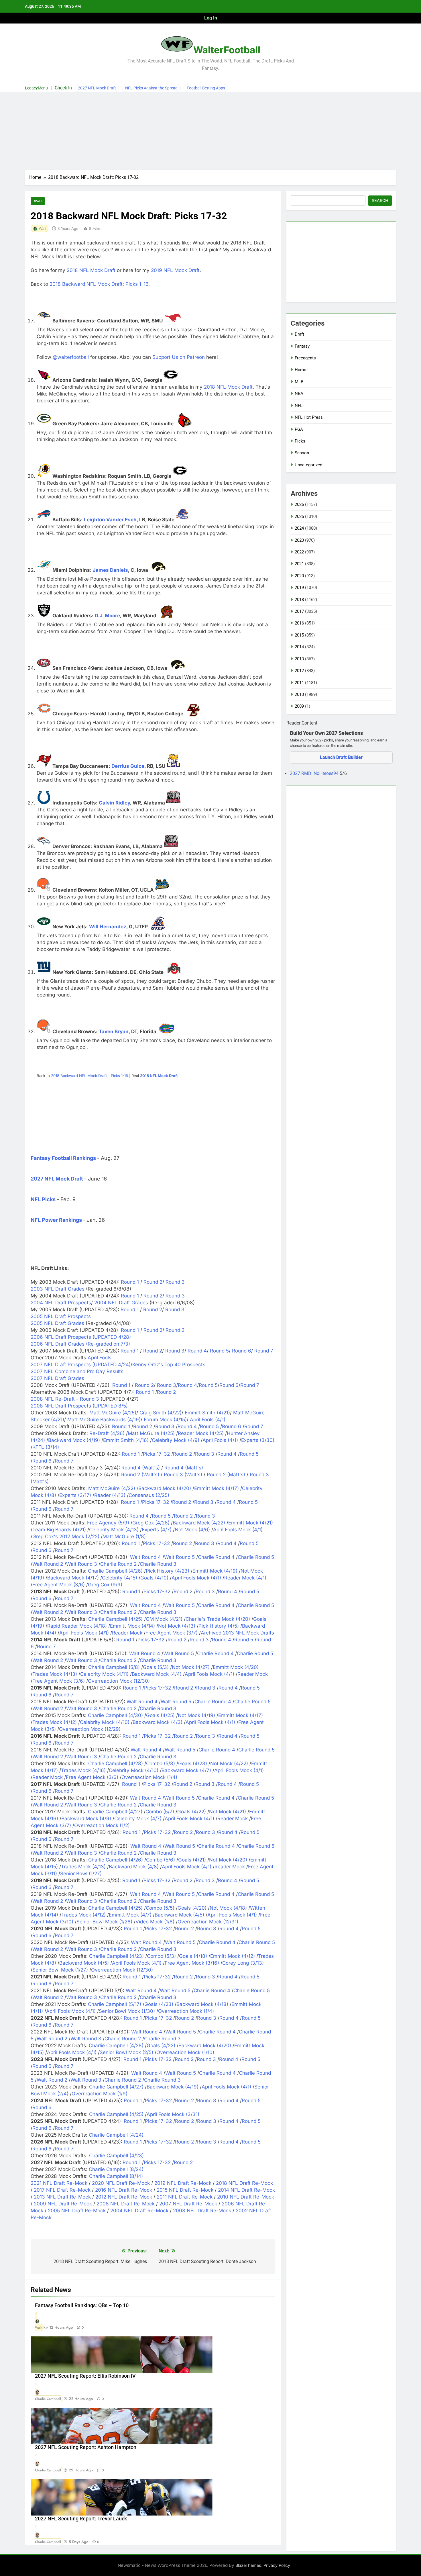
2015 (299, 635)
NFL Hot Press (309, 417)
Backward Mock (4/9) (86, 1819)
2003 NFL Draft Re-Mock (202, 2211)
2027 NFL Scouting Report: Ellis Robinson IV (85, 2376)
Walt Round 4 (145, 1557)
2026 (299, 504)
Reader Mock (127, 1633)
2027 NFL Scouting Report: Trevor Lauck (81, 2519)
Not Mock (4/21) (228, 1812)
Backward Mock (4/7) (186, 1770)
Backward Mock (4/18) (202, 2004)
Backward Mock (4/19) (74, 1440)
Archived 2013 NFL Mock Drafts (237, 1633)
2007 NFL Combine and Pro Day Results (77, 1371)
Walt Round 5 (179, 1557)
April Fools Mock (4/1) (238, 1530)
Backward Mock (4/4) (157, 1674)
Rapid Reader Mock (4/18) (77, 1626)
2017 (299, 611)
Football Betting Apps (206, 88)
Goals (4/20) (192, 1908)
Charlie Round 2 (118, 1564)
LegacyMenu (36, 88)
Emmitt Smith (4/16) (126, 1440)
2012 (299, 671)
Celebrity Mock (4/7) (138, 1819)
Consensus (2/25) (149, 1495)
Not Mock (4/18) (228, 1908)
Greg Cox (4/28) (151, 1523)
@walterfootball (71, 357)
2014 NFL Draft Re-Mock (246, 2190)
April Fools (100, 1358)
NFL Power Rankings (56, 1220)
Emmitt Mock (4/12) (233, 1956)
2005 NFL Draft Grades (57, 1323)
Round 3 (174, 1282)
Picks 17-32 (156, 1454)
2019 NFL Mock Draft (175, 270)
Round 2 (152, 1282)
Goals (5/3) (156, 1667)
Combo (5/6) (161, 1860)
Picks (300, 441)
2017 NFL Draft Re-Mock (62, 2190)
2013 (299, 659)
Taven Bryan (114, 1031)
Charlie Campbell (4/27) (115, 1812)
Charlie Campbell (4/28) (116, 1763)
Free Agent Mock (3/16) (192, 1963)
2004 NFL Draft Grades (122, 1303)
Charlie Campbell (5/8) (114, 1667)
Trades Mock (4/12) (55, 1722)
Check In (63, 88)
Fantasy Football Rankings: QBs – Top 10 (82, 2305)
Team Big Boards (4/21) (59, 1530)
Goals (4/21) (192, 1860)
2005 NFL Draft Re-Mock (77, 2211)
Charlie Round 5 (256, 1557)
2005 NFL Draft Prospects (61, 1316)
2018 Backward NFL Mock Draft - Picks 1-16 (89, 1076)
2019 (299, 588)
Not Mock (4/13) (177, 1626)
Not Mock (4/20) (228, 1860)
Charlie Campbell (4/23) (116, 1956)
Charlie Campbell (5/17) (115, 2004)
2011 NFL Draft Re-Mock (185, 2197)
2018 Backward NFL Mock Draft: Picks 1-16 (99, 284)
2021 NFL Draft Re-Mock (59, 2183)
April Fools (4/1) (208, 1420)
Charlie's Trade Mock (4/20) (218, 1619)
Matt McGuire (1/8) (124, 1536)
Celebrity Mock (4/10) (105, 1722)
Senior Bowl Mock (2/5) (126, 2052)
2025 (299, 516)
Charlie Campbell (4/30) (115, 1715)
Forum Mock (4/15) (165, 1420)
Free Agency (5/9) (108, 1523)
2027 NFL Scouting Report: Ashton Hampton (86, 2447)
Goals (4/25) (160, 1715)
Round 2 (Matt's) (226, 1475)
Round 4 (196, 1351)
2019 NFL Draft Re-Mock (183, 2183)
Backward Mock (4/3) (158, 1722)
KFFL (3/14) (46, 1447)
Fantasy (302, 346)
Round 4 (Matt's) (184, 1468)
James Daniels (110, 570)
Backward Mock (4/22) (199, 1523)
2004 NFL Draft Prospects (61, 1303)
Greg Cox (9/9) (105, 1585)
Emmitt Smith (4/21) (207, 1413)
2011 (299, 683)
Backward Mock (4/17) (73, 1578)
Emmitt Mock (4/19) (215, 1571)
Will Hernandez (108, 927)
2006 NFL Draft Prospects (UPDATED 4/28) (81, 1337)
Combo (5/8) (161, 1763)
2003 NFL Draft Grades (58, 1289)
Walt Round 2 (48, 1564)
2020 (299, 576)
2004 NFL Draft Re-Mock (139, 2211)
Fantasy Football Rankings (63, 1158)
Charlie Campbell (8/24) (116, 2169)
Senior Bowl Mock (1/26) (104, 1922)
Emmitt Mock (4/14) (132, 1626)
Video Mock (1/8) (155, 1922)
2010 (299, 694)
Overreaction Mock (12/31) (208, 1922)
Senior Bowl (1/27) (81, 1874)
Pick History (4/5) (219, 1626)
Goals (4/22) (192, 1812)
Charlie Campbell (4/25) (115, 1619)
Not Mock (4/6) (192, 1530)
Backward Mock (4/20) (165, 1488)
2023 (299, 540)
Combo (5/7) (160, 1812)
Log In (211, 18)
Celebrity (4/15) (120, 1578)
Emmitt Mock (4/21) (251, 1523)
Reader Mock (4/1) (245, 1578)
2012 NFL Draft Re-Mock (124, 2197)
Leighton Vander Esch (110, 520)
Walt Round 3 (82, 1564)
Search (380, 201)
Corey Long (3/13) (243, 1963)
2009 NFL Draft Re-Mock (63, 2204)
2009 (299, 706)
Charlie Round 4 (216, 1557)
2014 (299, 647)
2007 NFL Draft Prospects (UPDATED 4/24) (81, 1365)
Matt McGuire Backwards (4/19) (104, 1420)
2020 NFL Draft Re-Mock (121, 2183)
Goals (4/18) (193, 1956)
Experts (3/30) (258, 1440)
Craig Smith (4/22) (161, 1413)
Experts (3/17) (75, 1495)
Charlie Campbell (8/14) (116, 2176)
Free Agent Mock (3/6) (59, 1585)
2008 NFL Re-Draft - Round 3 (65, 1399)
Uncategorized (308, 465)
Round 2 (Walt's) (140, 1475)
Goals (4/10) (154, 1578)
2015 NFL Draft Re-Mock (185, 2190)
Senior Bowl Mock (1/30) (127, 2011)
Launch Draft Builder (341, 757)
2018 (299, 600)
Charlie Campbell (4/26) (115, 1571)
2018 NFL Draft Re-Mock (244, 2183)
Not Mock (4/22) (229, 1763)
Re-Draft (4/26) (107, 1433)
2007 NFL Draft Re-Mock (188, 2204)
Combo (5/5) (160, 1908)
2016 (299, 623)
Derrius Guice (128, 766)
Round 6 (241, 1351)
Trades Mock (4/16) (83, 1770)
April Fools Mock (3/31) (173, 2114)
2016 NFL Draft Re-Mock (124, 2190)
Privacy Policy (277, 2565)
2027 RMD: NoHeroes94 (315, 773)
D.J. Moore (107, 616)
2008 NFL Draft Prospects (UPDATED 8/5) (79, 1406)
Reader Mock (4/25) (201, 1433)
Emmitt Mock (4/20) (236, 1667)
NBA (299, 394)
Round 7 (263, 1351)
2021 (299, 564)
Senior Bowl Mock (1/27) (60, 1970)
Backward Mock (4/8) (134, 1867)
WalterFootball (227, 50)
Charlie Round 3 (158, 1564)
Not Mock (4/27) (191, 1667)
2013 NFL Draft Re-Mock (62, 2197)
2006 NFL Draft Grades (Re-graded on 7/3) (80, 1344)
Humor (301, 370)
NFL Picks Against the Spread (151, 88)
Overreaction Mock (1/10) (185, 2052)
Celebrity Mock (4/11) (104, 1674)
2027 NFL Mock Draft (97, 88)
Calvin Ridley (114, 803)
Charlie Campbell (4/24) (116, 2135)
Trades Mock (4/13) (55, 1674)
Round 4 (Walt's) (141, 1468)
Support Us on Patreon (179, 357)
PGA (299, 429)
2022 (299, 552)
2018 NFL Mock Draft (91, 270)
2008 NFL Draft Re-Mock (126, 2204)
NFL (299, 406)
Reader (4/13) (110, 1495)
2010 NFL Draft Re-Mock (246, 2197)
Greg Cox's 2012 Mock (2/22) (66, 1536)
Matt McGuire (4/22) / (113, 1488)
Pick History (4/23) (168, 1571)
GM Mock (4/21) (164, 1619)
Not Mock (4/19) (196, 1715)
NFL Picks (43, 1199)
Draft (38, 201)
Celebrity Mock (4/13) (114, 1530)
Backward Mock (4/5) (179, 1915)
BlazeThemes (248, 2565)
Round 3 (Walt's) (183, 1475)
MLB (299, 382)
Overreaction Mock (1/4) (149, 1777)
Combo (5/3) (161, 1956)
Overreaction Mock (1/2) (102, 1825)
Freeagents (305, 358)
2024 (299, 528)
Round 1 (130, 1282)
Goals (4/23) (193, 1763)
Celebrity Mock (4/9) (176, 1440)
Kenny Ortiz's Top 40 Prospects (169, 1365)
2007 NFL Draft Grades (57, 1378)
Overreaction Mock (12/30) (119, 1681)
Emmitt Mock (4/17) (217, 1488)
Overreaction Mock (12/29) (90, 1729)
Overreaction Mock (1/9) (100, 2094)
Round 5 (219, 1351)
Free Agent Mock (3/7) (172, 1633)
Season (302, 453)
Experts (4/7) (157, 1530)
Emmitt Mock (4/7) (130, 1915)
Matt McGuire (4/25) (113, 1413)
